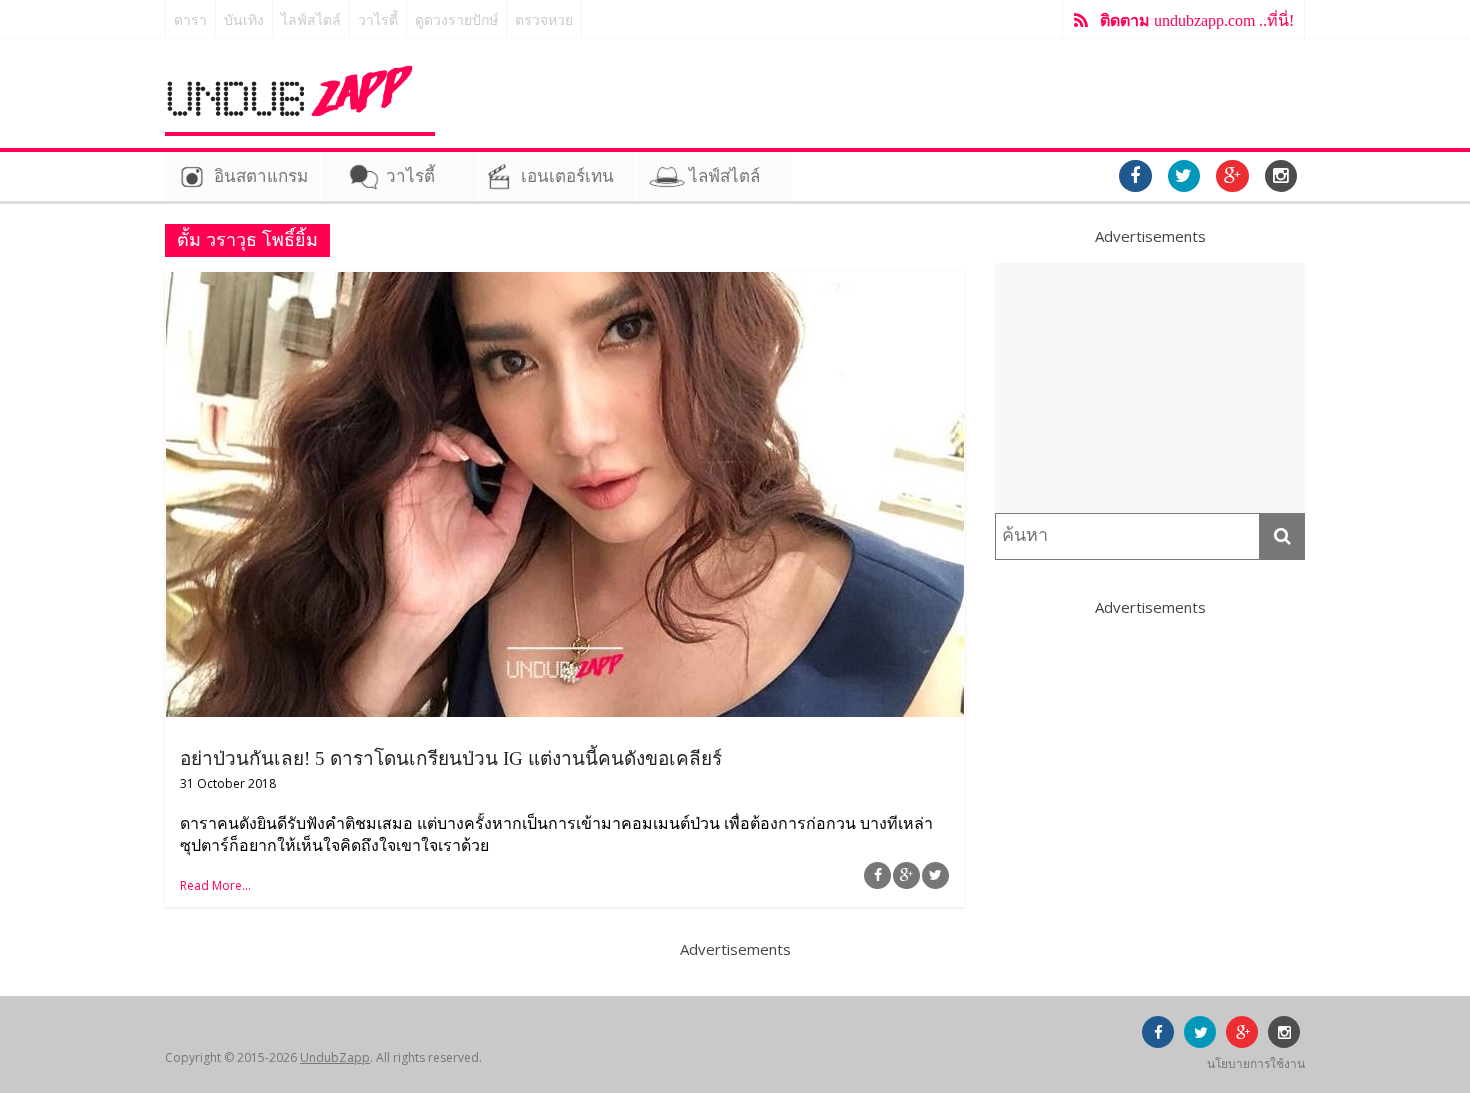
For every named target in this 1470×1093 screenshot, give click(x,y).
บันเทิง (244, 20)
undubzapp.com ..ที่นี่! (1197, 20)
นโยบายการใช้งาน (1256, 1063)
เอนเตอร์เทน (567, 176)
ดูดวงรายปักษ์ (456, 20)
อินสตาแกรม (261, 176)
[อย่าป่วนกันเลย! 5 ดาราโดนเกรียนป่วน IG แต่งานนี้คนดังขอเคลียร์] (565, 284)
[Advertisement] (1150, 388)
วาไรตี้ (378, 20)
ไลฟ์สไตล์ (311, 20)
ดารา (190, 20)
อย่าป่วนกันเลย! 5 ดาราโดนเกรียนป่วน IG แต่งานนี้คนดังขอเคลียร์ (451, 758)
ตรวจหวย (544, 20)
